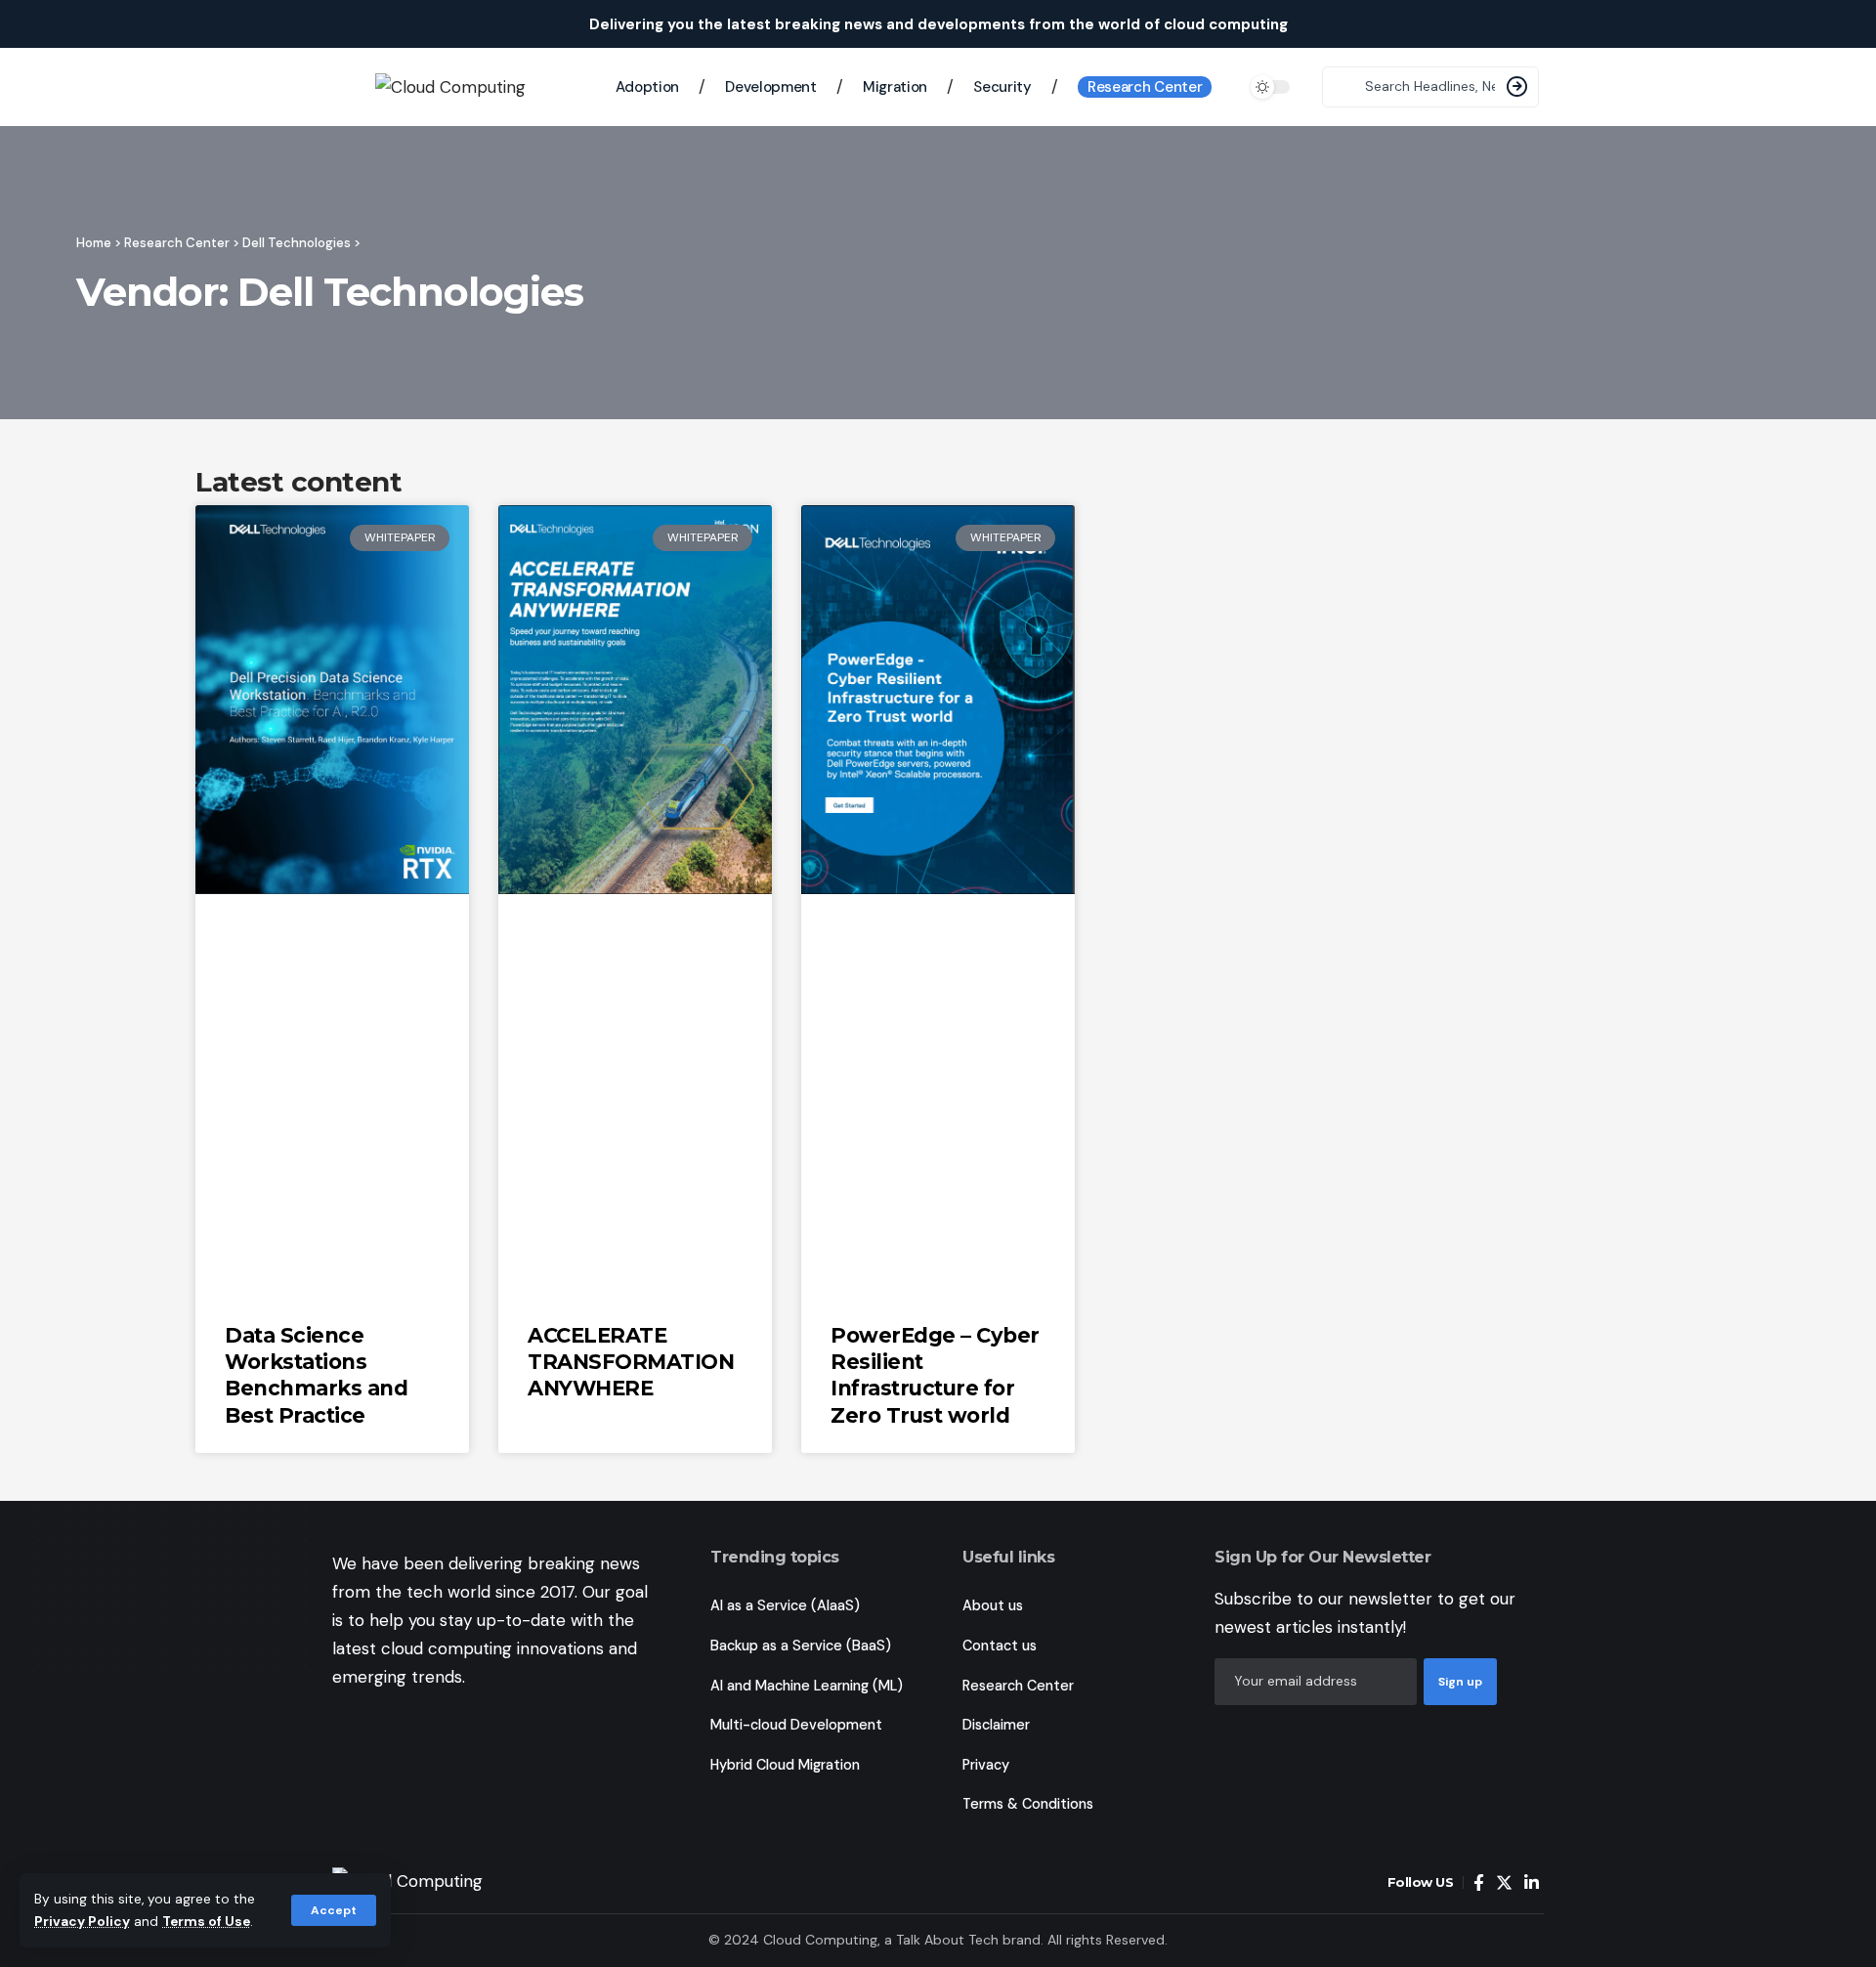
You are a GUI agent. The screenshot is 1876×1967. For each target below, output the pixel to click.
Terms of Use (206, 1922)
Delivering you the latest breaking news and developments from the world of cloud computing (938, 24)
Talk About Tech (949, 1940)
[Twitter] (1504, 1883)
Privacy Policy (82, 1922)
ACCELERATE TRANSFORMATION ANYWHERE (631, 1362)
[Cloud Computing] (463, 1883)
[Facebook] (1479, 1883)
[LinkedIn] (1532, 1883)
